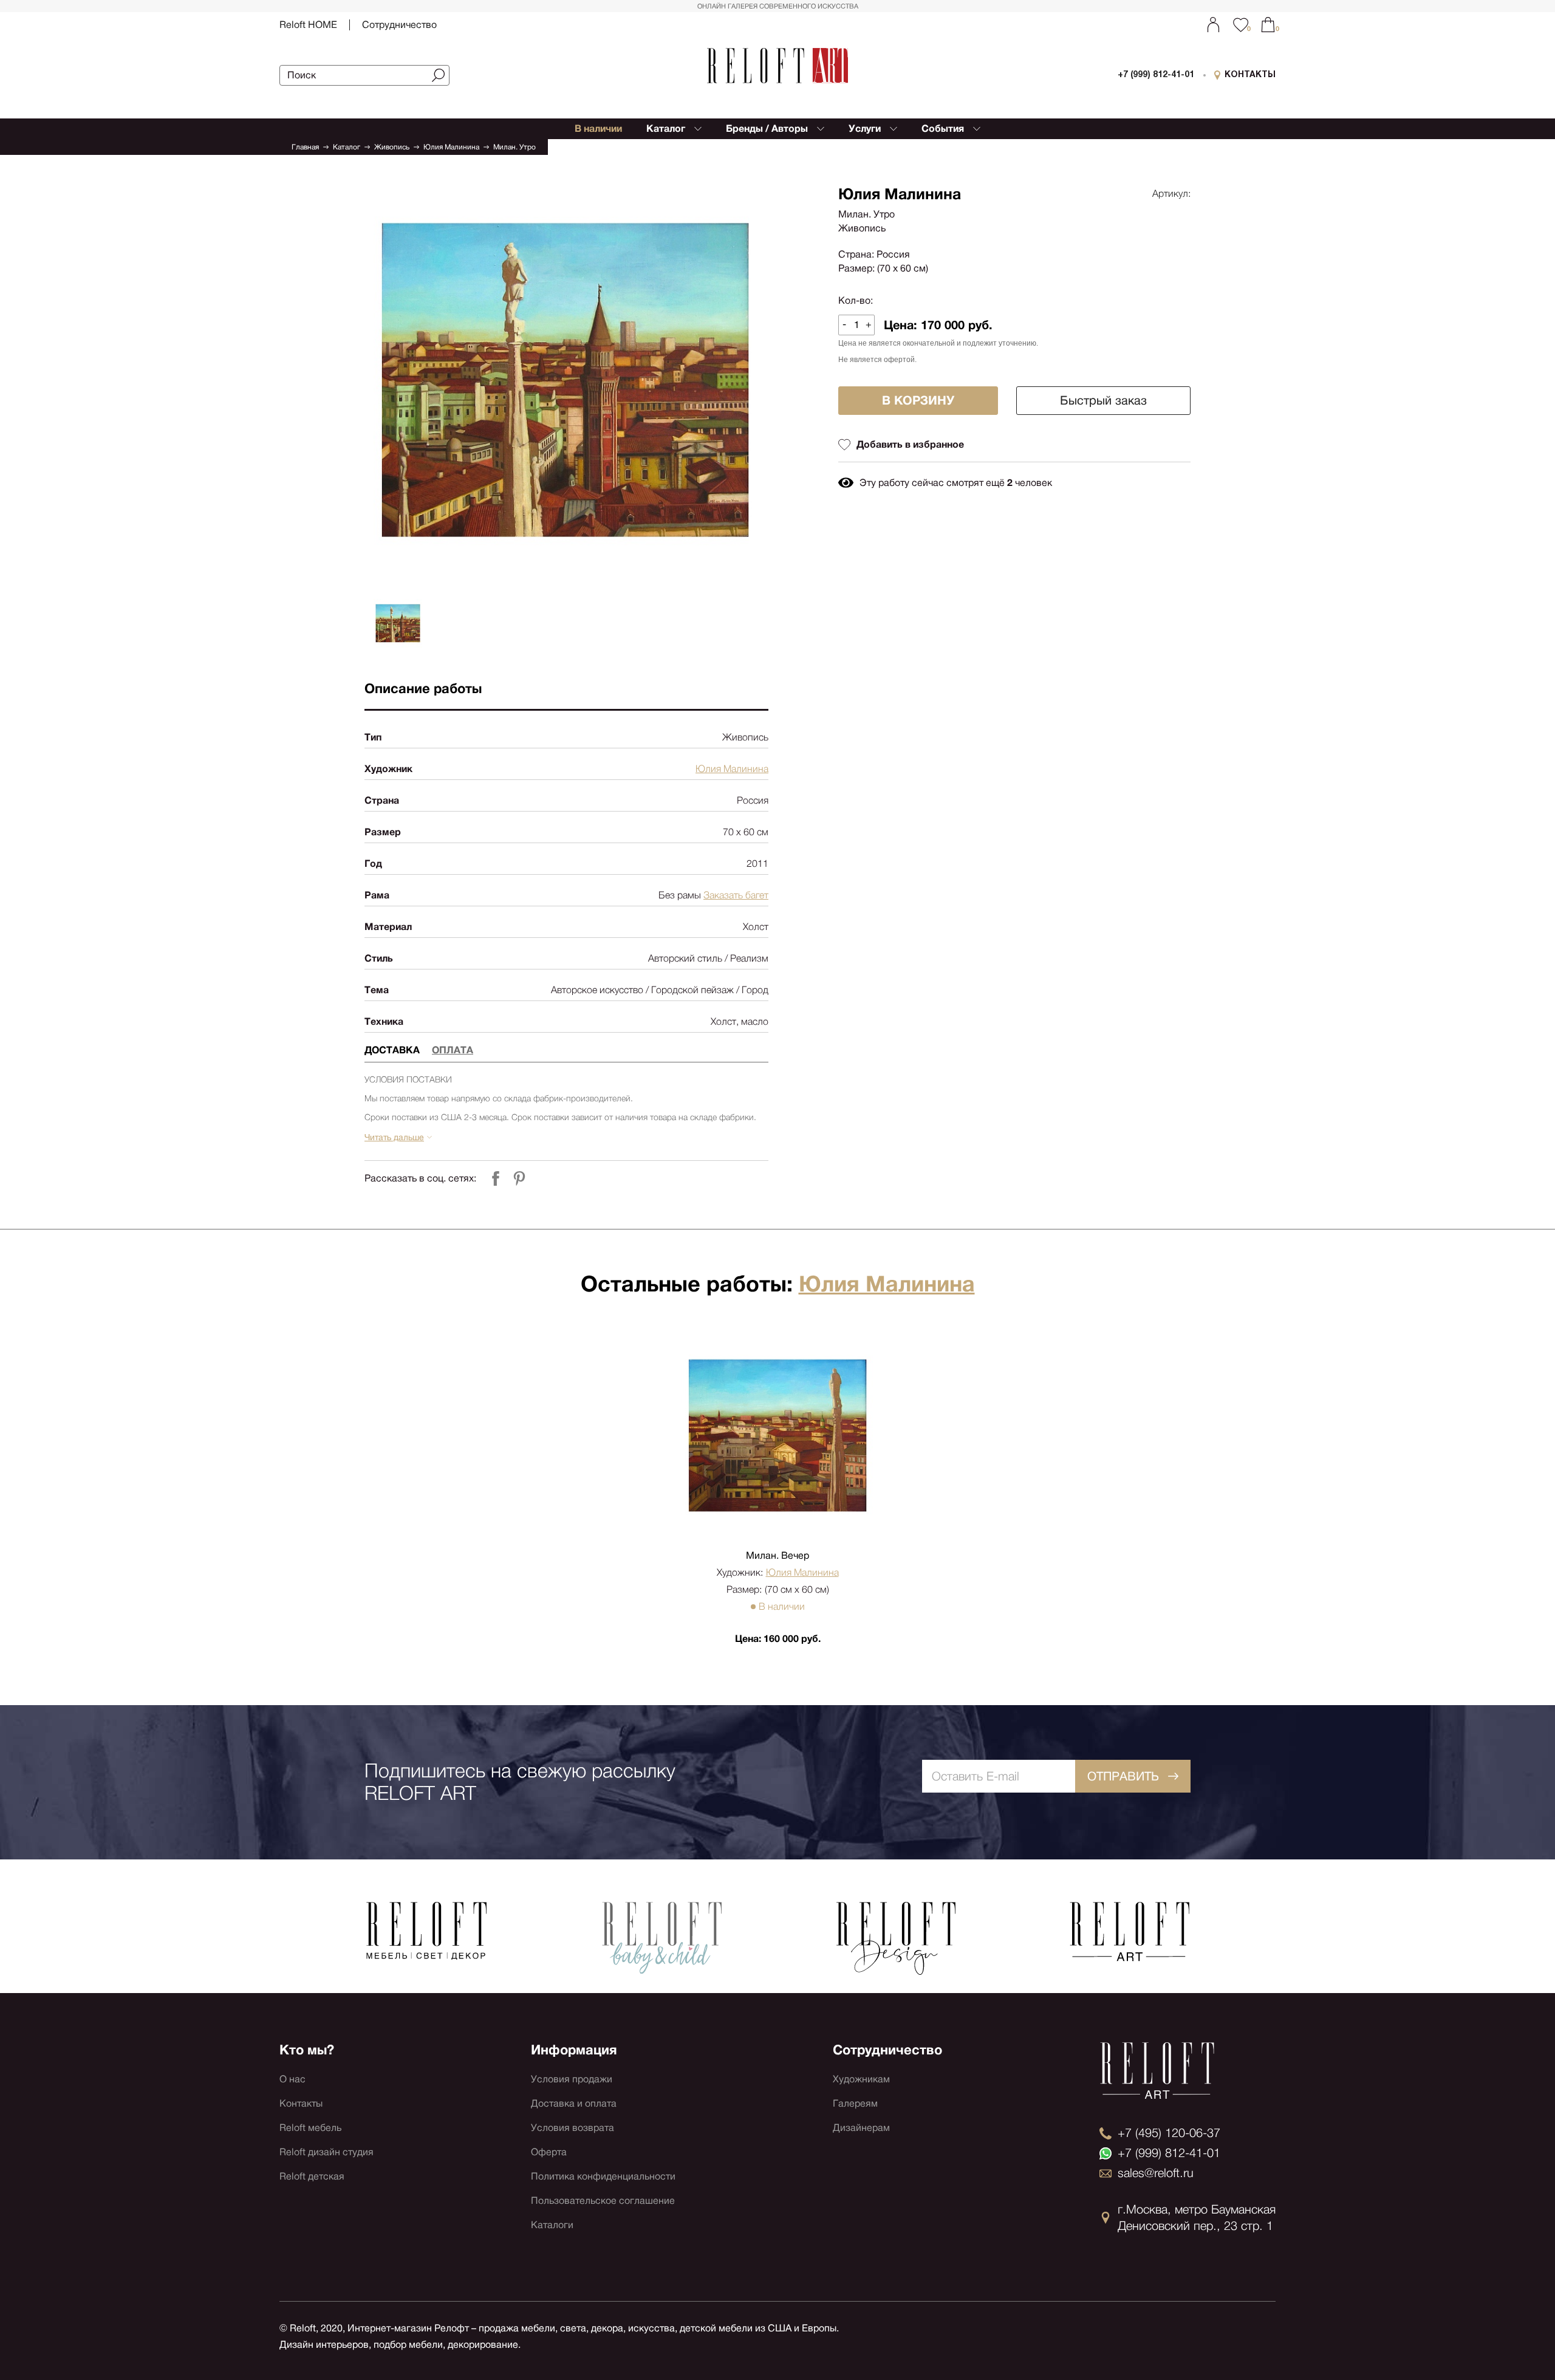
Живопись (392, 147)
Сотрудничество (399, 25)
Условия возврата (572, 2128)
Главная (305, 147)
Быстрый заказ (1103, 400)
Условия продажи (572, 2079)
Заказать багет (736, 895)
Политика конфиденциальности (603, 2176)
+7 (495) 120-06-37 (1169, 2133)
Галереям (855, 2103)
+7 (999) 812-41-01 (1156, 75)
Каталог (347, 147)
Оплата (453, 1050)
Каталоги (552, 2225)
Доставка (392, 1050)
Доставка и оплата (574, 2103)
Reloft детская (312, 2176)
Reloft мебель (310, 2128)
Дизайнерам (861, 2128)
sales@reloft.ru (1156, 2173)
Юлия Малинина (451, 147)
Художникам (861, 2079)
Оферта (549, 2152)
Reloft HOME (308, 25)
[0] (1268, 25)
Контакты (301, 2103)
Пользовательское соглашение (603, 2200)
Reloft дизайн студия (326, 2152)
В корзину (918, 400)
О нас (292, 2079)
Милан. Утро (514, 147)
